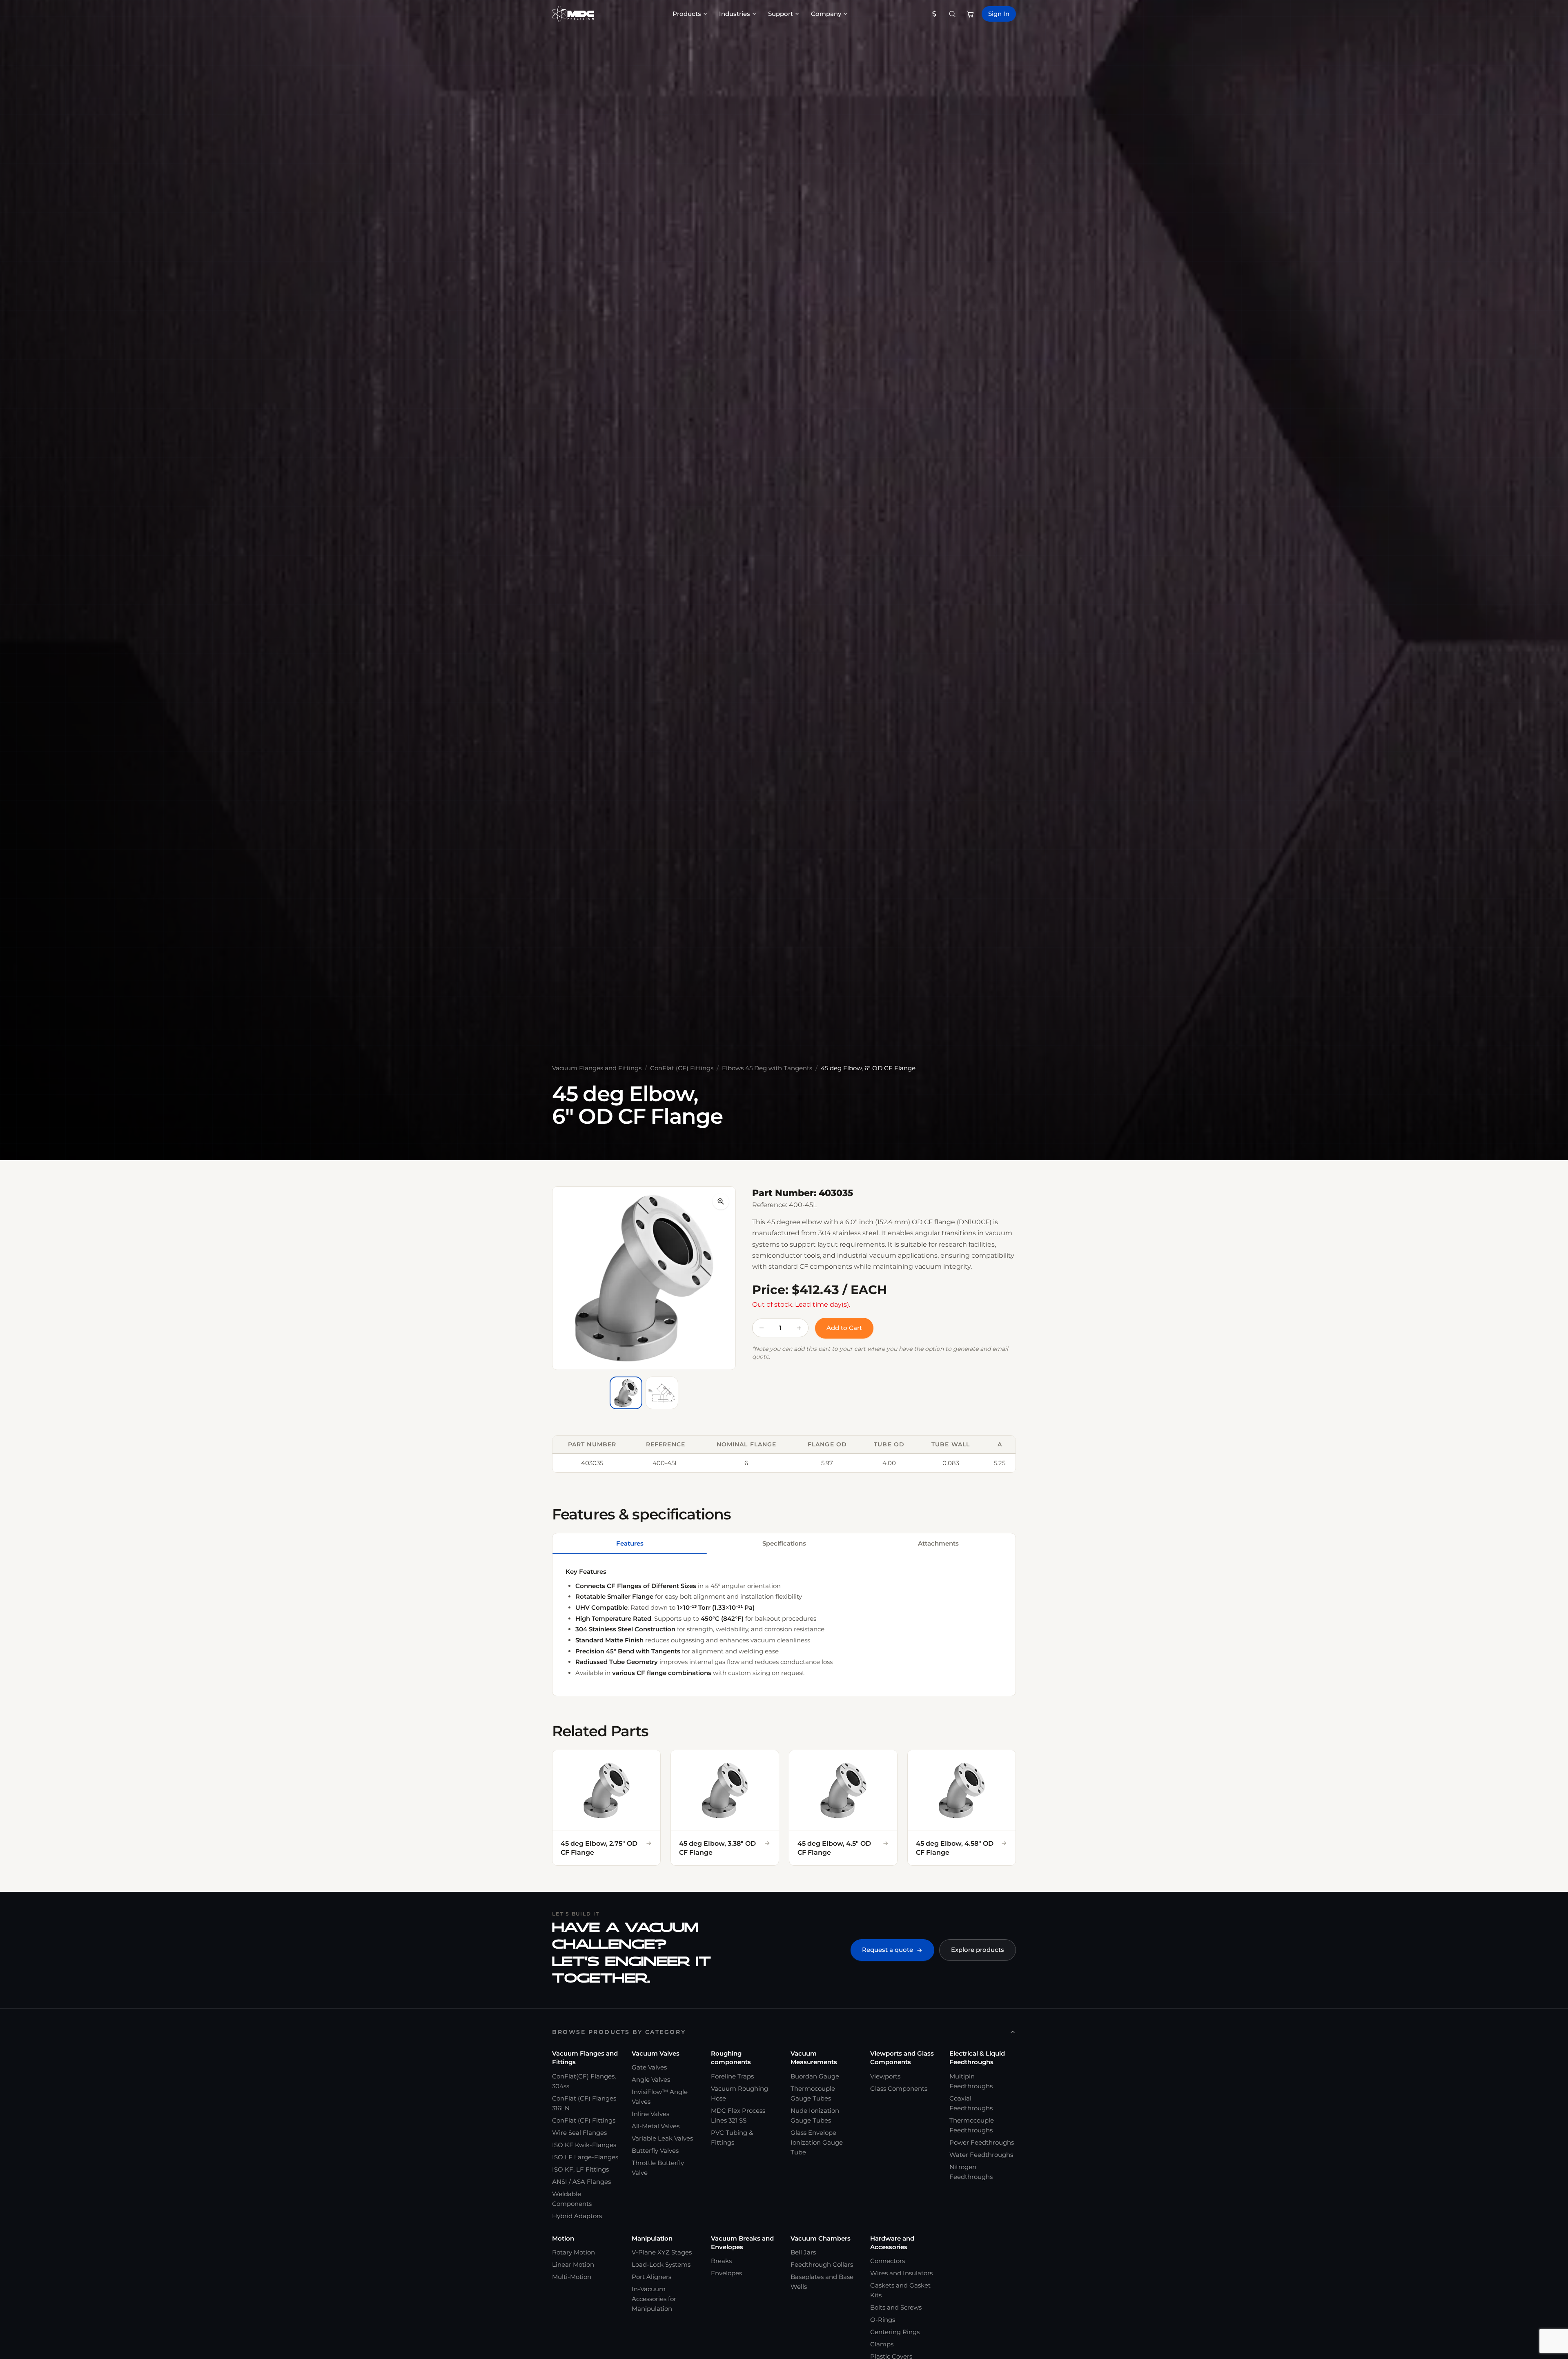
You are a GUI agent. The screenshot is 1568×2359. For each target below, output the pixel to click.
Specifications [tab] (784, 1543)
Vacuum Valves (656, 2053)
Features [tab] (630, 1543)
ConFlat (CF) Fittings (682, 1068)
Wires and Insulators (901, 2273)
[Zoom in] (721, 1201)
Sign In (999, 14)
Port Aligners (651, 2277)
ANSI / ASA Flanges (581, 2182)
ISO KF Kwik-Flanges (584, 2145)
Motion (563, 2238)
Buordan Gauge (815, 2076)
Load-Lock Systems (661, 2264)
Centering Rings (895, 2332)
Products (687, 14)
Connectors (888, 2261)
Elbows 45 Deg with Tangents (767, 1068)
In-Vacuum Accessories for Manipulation (654, 2299)
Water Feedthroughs (981, 2155)
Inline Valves (650, 2114)
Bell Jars (803, 2252)
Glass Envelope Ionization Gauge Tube (817, 2142)
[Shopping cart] (970, 14)
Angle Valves (651, 2079)
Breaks (721, 2261)
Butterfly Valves (655, 2151)
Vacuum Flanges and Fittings (597, 1068)
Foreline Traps (732, 2076)
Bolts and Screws (896, 2307)
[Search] (952, 14)
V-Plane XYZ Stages (662, 2252)
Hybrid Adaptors (577, 2216)
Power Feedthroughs (982, 2142)
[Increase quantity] (799, 1328)
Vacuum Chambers (821, 2238)
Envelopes (726, 2273)
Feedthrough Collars (822, 2264)
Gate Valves (649, 2067)
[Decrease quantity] (762, 1328)
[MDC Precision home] (573, 14)
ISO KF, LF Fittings (580, 2169)
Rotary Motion (574, 2252)
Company (826, 14)
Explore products (978, 1950)
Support (781, 14)
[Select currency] (934, 14)
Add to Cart (844, 1328)
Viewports (885, 2076)
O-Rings (883, 2320)
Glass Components (899, 2088)
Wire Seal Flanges (579, 2133)
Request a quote (888, 1950)
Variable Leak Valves (662, 2138)
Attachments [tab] (938, 1543)
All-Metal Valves (656, 2126)
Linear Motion (573, 2264)
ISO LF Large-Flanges (585, 2157)
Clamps (882, 2344)
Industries (735, 14)
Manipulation (652, 2238)
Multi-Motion (572, 2277)
